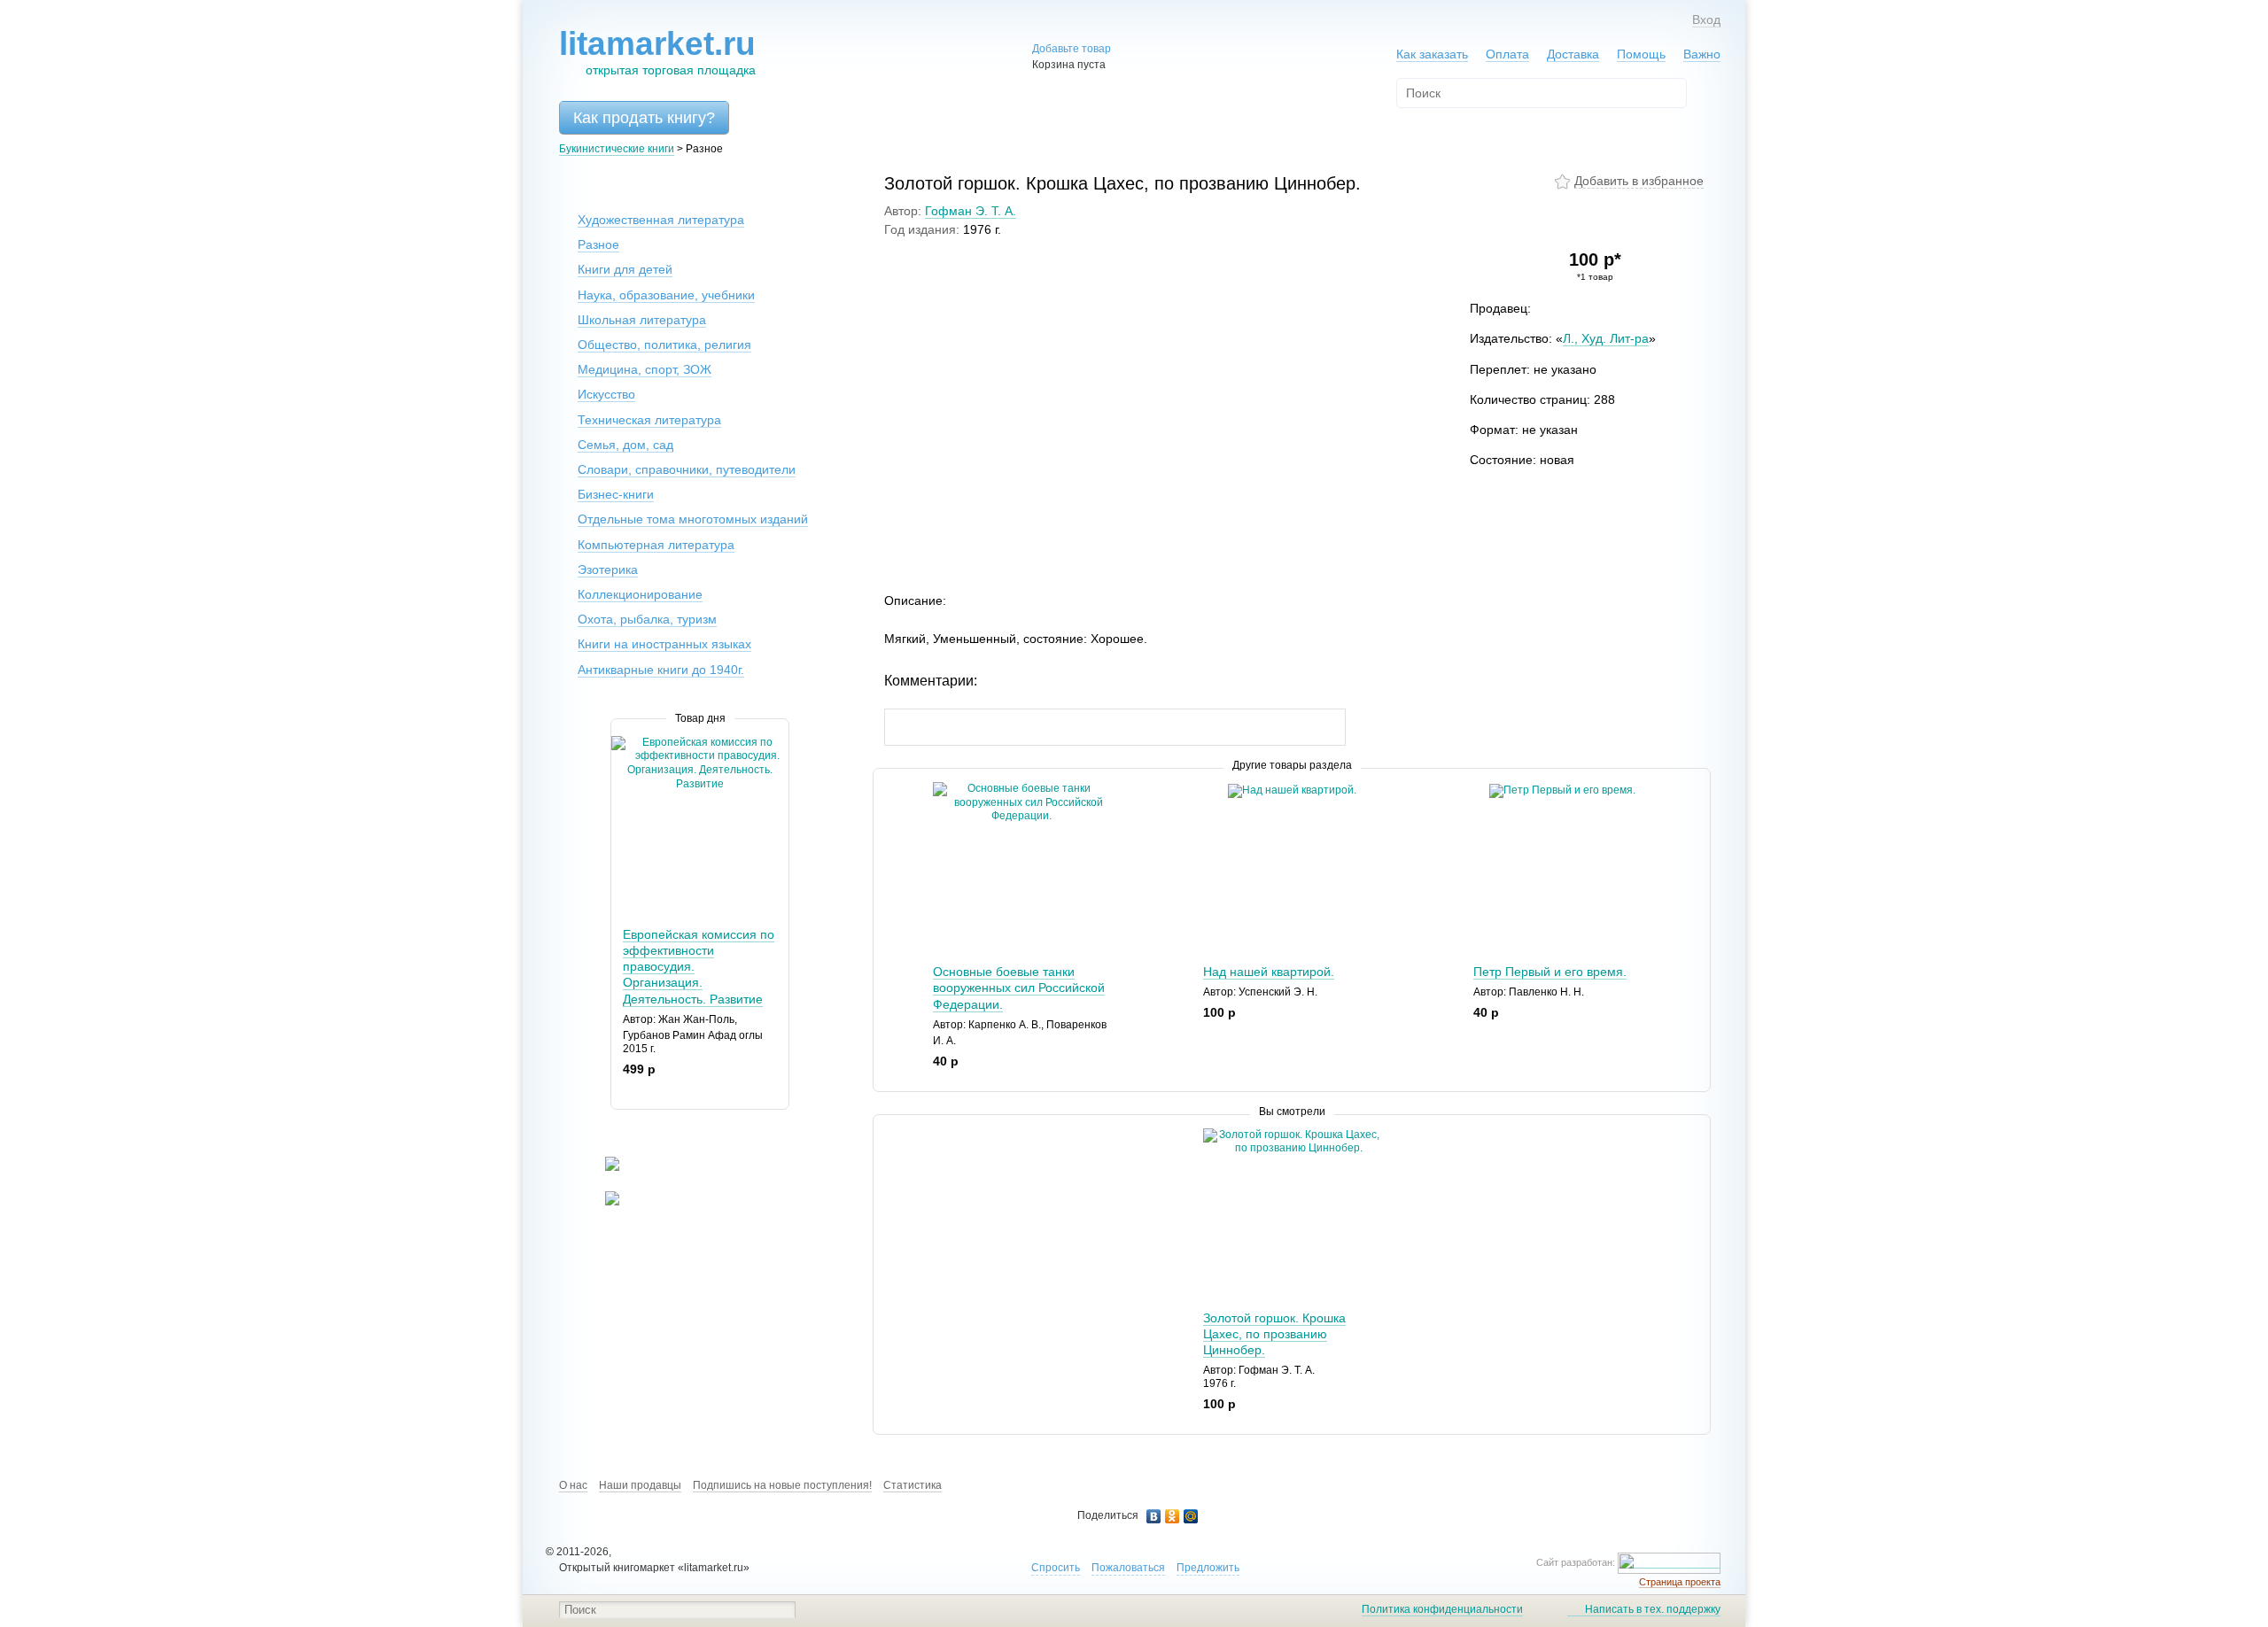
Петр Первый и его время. (1550, 972)
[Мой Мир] (1191, 1516)
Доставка (1573, 54)
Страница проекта (1680, 1582)
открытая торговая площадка (657, 52)
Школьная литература (642, 320)
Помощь (1641, 54)
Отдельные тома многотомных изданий (693, 519)
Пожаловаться (1128, 1568)
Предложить (1208, 1568)
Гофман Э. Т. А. (971, 211)
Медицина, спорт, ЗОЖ (645, 369)
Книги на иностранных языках (664, 644)
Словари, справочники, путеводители (687, 469)
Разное (598, 244)
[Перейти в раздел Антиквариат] (601, 1202)
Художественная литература (661, 220)
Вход (1706, 19)
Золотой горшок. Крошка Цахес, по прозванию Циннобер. (1274, 1334)
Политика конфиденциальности (1442, 1609)
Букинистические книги (617, 149)
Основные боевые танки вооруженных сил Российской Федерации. (1019, 988)
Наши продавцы (640, 1485)
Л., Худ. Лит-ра (1606, 338)
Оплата (1507, 54)
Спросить (1056, 1568)
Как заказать (1432, 54)
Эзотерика (608, 569)
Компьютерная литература (656, 545)
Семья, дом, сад (625, 445)
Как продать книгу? (644, 118)
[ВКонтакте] (1154, 1516)
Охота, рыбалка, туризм (647, 619)
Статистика (913, 1485)
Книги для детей (625, 269)
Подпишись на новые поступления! (782, 1485)
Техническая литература (649, 420)
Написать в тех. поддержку (1653, 1609)
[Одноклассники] (1173, 1516)
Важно (1702, 54)
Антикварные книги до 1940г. (661, 670)
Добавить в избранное (1639, 181)
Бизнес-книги (616, 494)
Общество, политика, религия (664, 345)
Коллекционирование (640, 594)
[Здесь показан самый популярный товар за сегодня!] (622, 743)
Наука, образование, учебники (666, 295)
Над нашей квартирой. (1269, 972)
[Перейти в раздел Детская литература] (601, 1167)
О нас (573, 1485)
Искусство (606, 394)
